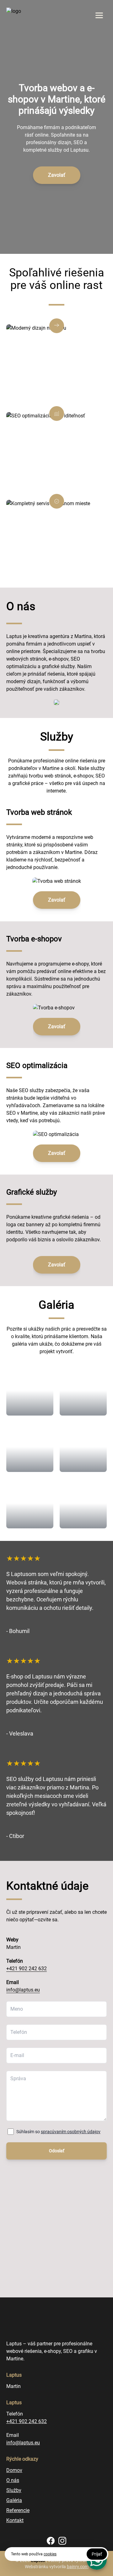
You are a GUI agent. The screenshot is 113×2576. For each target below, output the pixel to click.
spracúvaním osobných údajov (71, 2132)
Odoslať (57, 2151)
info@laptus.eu (23, 1990)
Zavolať (57, 175)
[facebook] (51, 2541)
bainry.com (78, 2567)
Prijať (97, 2554)
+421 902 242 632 (27, 1969)
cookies (50, 2554)
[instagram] (62, 2541)
